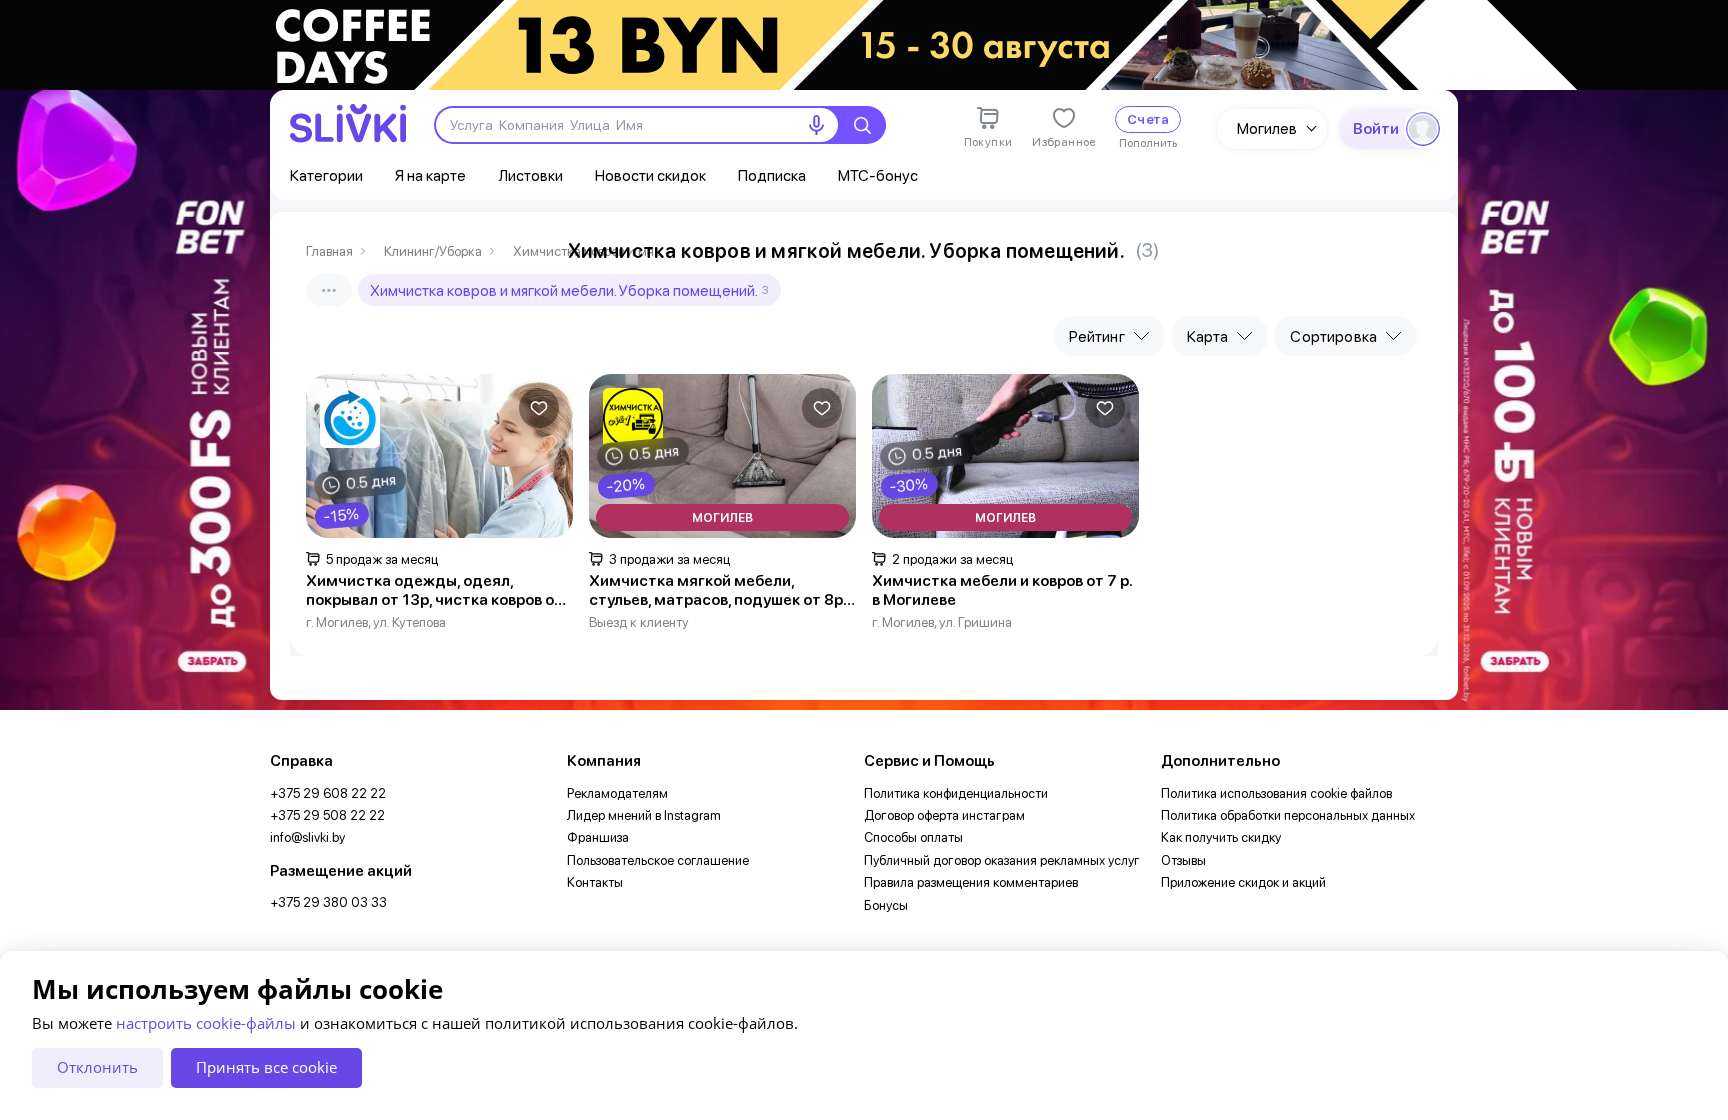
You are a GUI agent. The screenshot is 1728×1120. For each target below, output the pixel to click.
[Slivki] (348, 123)
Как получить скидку (1221, 837)
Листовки (530, 175)
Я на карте (430, 175)
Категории (326, 175)
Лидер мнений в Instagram (644, 815)
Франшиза (598, 837)
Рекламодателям (617, 793)
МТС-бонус (878, 175)
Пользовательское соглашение (658, 860)
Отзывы (1183, 860)
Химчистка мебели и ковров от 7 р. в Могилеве (1002, 590)
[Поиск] (862, 125)
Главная (329, 251)
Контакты (595, 882)
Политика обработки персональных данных (1288, 815)
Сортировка (1333, 336)
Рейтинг (1097, 336)
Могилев (1267, 128)
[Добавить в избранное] (539, 408)
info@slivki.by (307, 837)
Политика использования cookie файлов (1276, 793)
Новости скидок (650, 175)
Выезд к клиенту (639, 622)
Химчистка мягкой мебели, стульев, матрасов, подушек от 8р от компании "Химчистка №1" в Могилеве (716, 591)
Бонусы (886, 905)
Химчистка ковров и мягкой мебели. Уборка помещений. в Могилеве (588, 251)
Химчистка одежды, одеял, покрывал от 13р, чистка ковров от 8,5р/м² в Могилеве (434, 591)
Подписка (772, 175)
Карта (1208, 336)
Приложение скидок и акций (1243, 882)
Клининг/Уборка (433, 251)
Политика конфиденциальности (956, 793)
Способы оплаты (913, 837)
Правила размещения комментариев (971, 882)
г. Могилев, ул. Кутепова (376, 622)
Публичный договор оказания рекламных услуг (1002, 860)
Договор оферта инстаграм (944, 815)
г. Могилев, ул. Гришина (942, 622)
